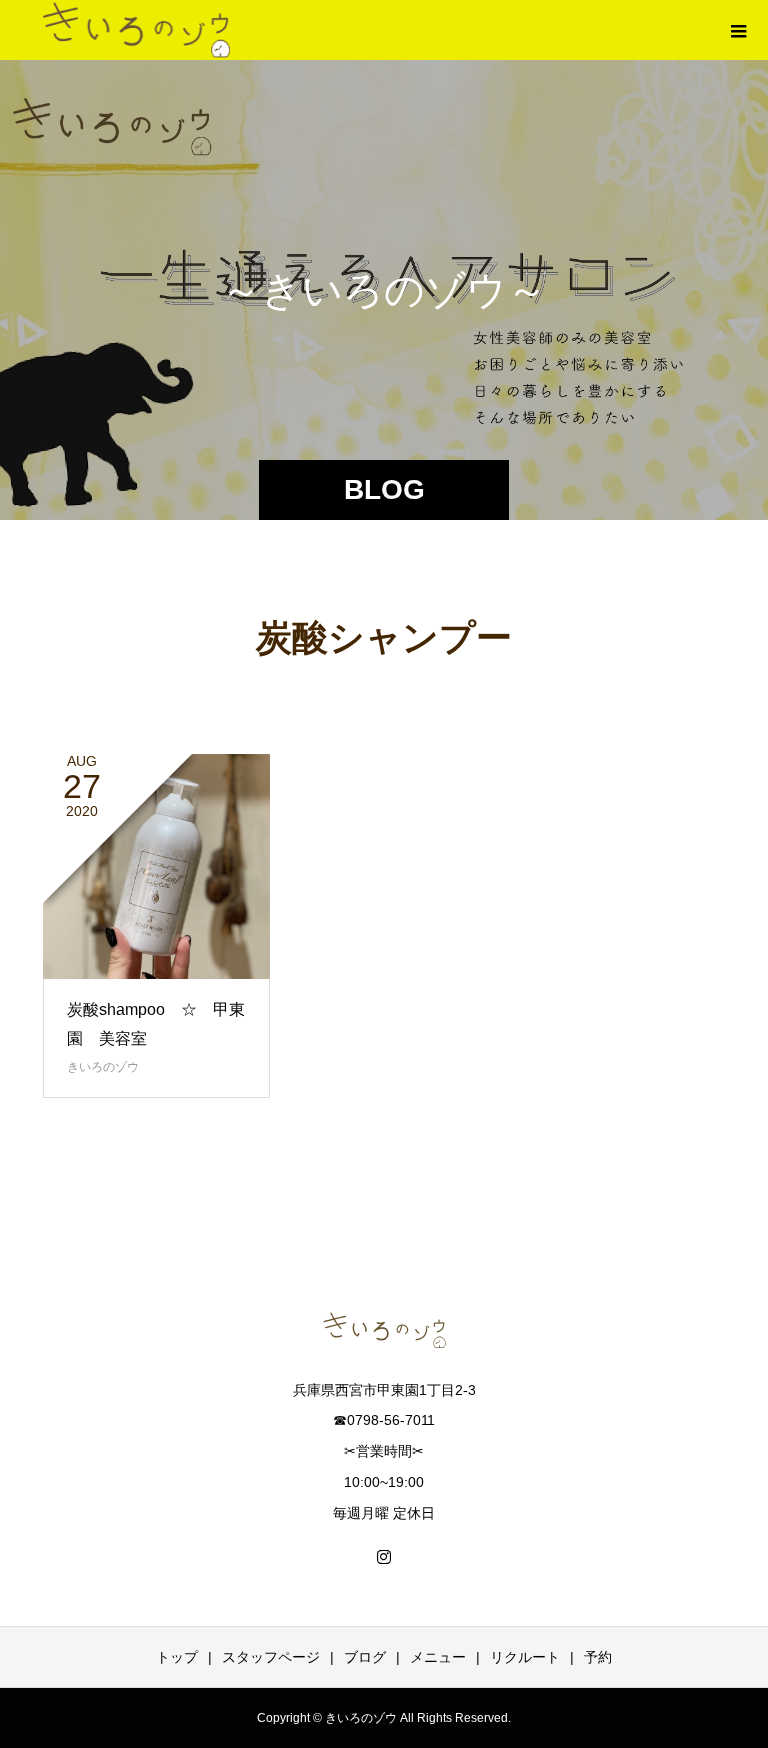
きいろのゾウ (103, 1067)
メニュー (438, 1657)
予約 (598, 1657)
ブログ (365, 1657)
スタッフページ (271, 1657)
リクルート (525, 1657)
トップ (177, 1657)
